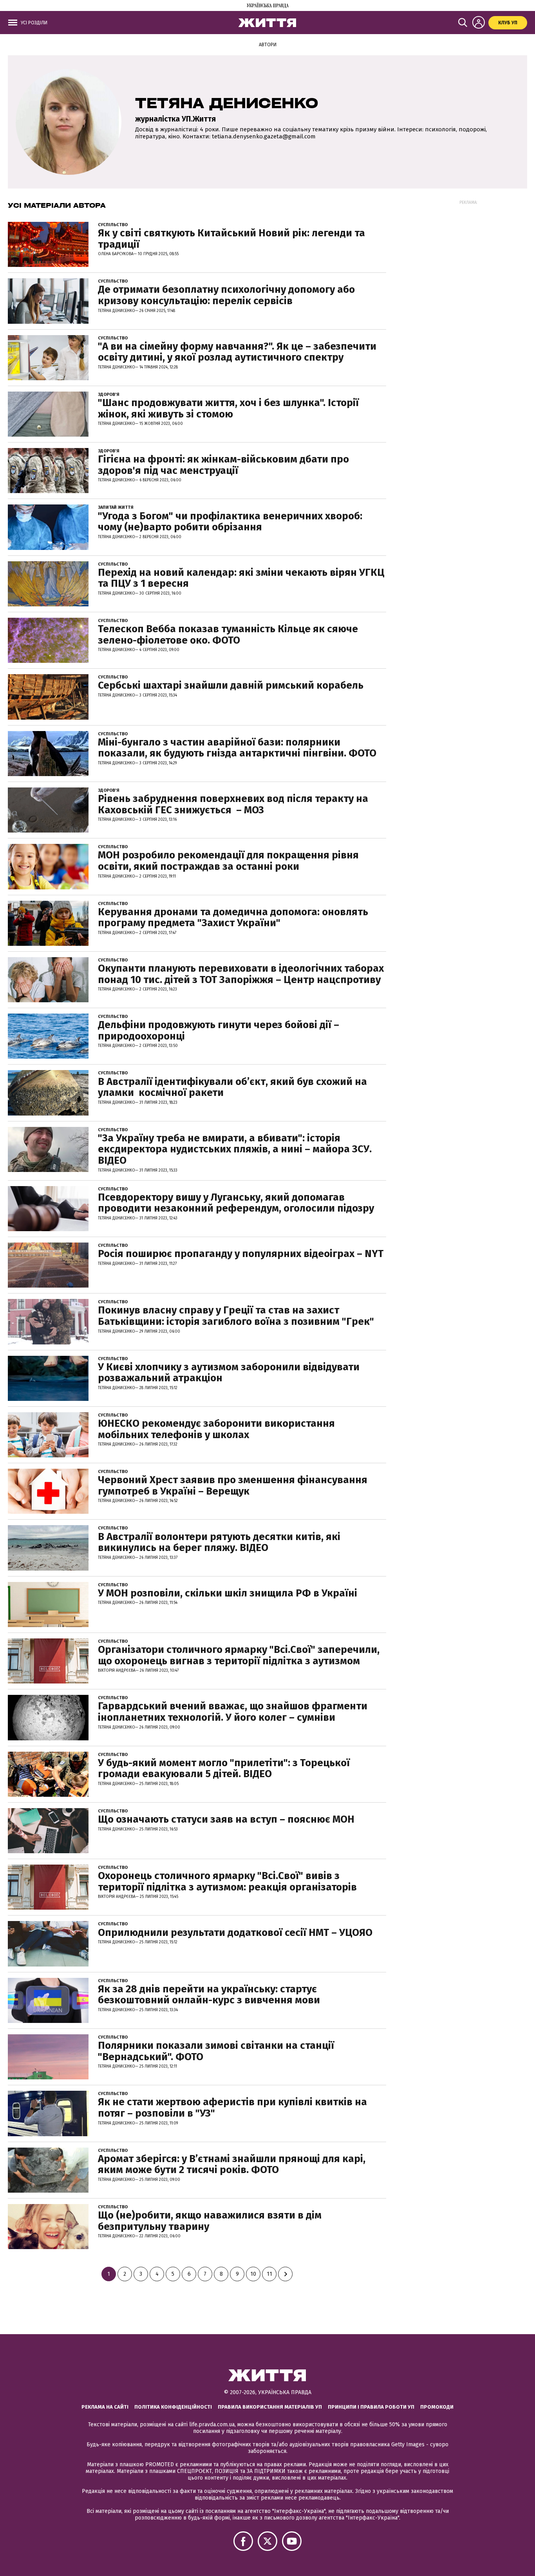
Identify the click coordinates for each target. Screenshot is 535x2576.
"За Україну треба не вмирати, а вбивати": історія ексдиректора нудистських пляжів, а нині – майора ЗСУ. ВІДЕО (235, 1149)
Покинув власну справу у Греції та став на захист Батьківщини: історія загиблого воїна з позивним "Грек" (236, 1316)
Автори (268, 45)
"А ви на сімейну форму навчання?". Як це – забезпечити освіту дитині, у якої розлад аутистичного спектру (237, 352)
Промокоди (437, 2407)
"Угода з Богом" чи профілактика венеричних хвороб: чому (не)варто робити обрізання (230, 522)
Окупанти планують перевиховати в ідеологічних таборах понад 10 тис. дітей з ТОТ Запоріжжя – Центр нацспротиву (241, 974)
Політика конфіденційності (173, 2407)
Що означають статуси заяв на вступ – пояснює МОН (226, 1819)
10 (253, 2274)
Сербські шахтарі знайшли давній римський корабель (232, 685)
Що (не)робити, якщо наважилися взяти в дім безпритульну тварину (210, 2221)
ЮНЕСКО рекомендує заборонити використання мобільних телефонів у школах (216, 1429)
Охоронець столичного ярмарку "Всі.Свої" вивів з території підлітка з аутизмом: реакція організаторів (227, 1881)
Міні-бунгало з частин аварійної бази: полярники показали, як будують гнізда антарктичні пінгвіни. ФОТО (237, 748)
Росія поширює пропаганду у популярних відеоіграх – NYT (241, 1254)
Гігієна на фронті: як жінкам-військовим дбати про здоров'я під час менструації (223, 465)
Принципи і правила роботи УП (371, 2407)
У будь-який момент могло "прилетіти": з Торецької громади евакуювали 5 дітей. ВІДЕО (224, 1769)
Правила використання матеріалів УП (270, 2407)
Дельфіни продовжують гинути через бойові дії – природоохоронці (219, 1030)
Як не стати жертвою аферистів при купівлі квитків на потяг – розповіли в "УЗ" (232, 2108)
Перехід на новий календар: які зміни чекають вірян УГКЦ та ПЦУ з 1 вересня (241, 578)
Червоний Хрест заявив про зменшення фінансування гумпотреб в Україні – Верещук (233, 1486)
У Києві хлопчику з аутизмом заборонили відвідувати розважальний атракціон (229, 1373)
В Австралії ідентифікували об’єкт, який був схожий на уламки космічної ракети (232, 1087)
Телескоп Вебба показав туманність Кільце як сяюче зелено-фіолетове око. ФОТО (228, 635)
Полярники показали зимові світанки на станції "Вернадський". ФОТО (216, 2051)
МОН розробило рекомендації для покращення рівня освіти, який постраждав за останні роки (228, 861)
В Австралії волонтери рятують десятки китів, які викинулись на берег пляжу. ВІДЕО (219, 1542)
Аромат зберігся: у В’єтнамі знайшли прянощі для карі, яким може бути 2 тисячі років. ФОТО (232, 2164)
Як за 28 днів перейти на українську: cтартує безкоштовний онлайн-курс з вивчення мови (209, 1995)
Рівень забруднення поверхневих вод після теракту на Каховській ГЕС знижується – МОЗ (233, 804)
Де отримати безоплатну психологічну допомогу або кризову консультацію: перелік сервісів (226, 295)
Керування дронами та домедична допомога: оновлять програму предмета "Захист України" (233, 918)
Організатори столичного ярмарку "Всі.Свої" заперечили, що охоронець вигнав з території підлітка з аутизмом (239, 1655)
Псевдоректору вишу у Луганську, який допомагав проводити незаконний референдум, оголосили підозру (236, 1203)
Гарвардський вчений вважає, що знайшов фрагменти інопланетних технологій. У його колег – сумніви (233, 1712)
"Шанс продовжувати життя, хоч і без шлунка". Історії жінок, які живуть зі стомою (228, 408)
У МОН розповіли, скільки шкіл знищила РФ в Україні (228, 1593)
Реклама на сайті (105, 2407)
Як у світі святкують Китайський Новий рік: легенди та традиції (231, 239)
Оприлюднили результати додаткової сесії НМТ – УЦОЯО (235, 1933)
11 (269, 2274)
